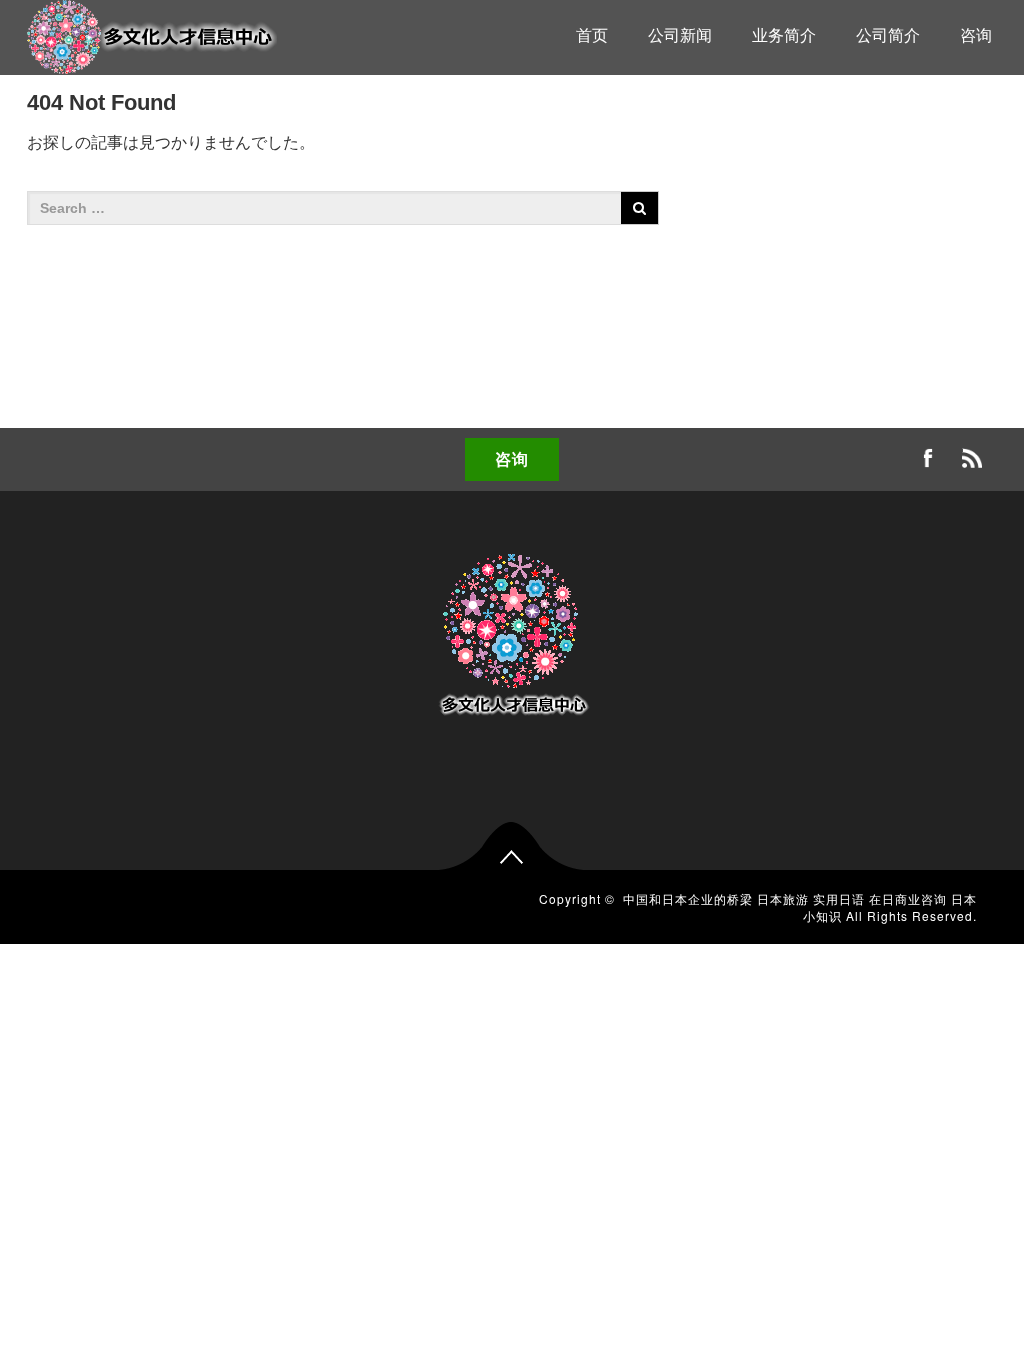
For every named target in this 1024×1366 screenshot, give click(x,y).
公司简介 (888, 35)
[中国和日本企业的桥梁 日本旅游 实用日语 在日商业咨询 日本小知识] (152, 34)
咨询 (976, 35)
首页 (592, 35)
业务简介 (784, 35)
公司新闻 (680, 35)
